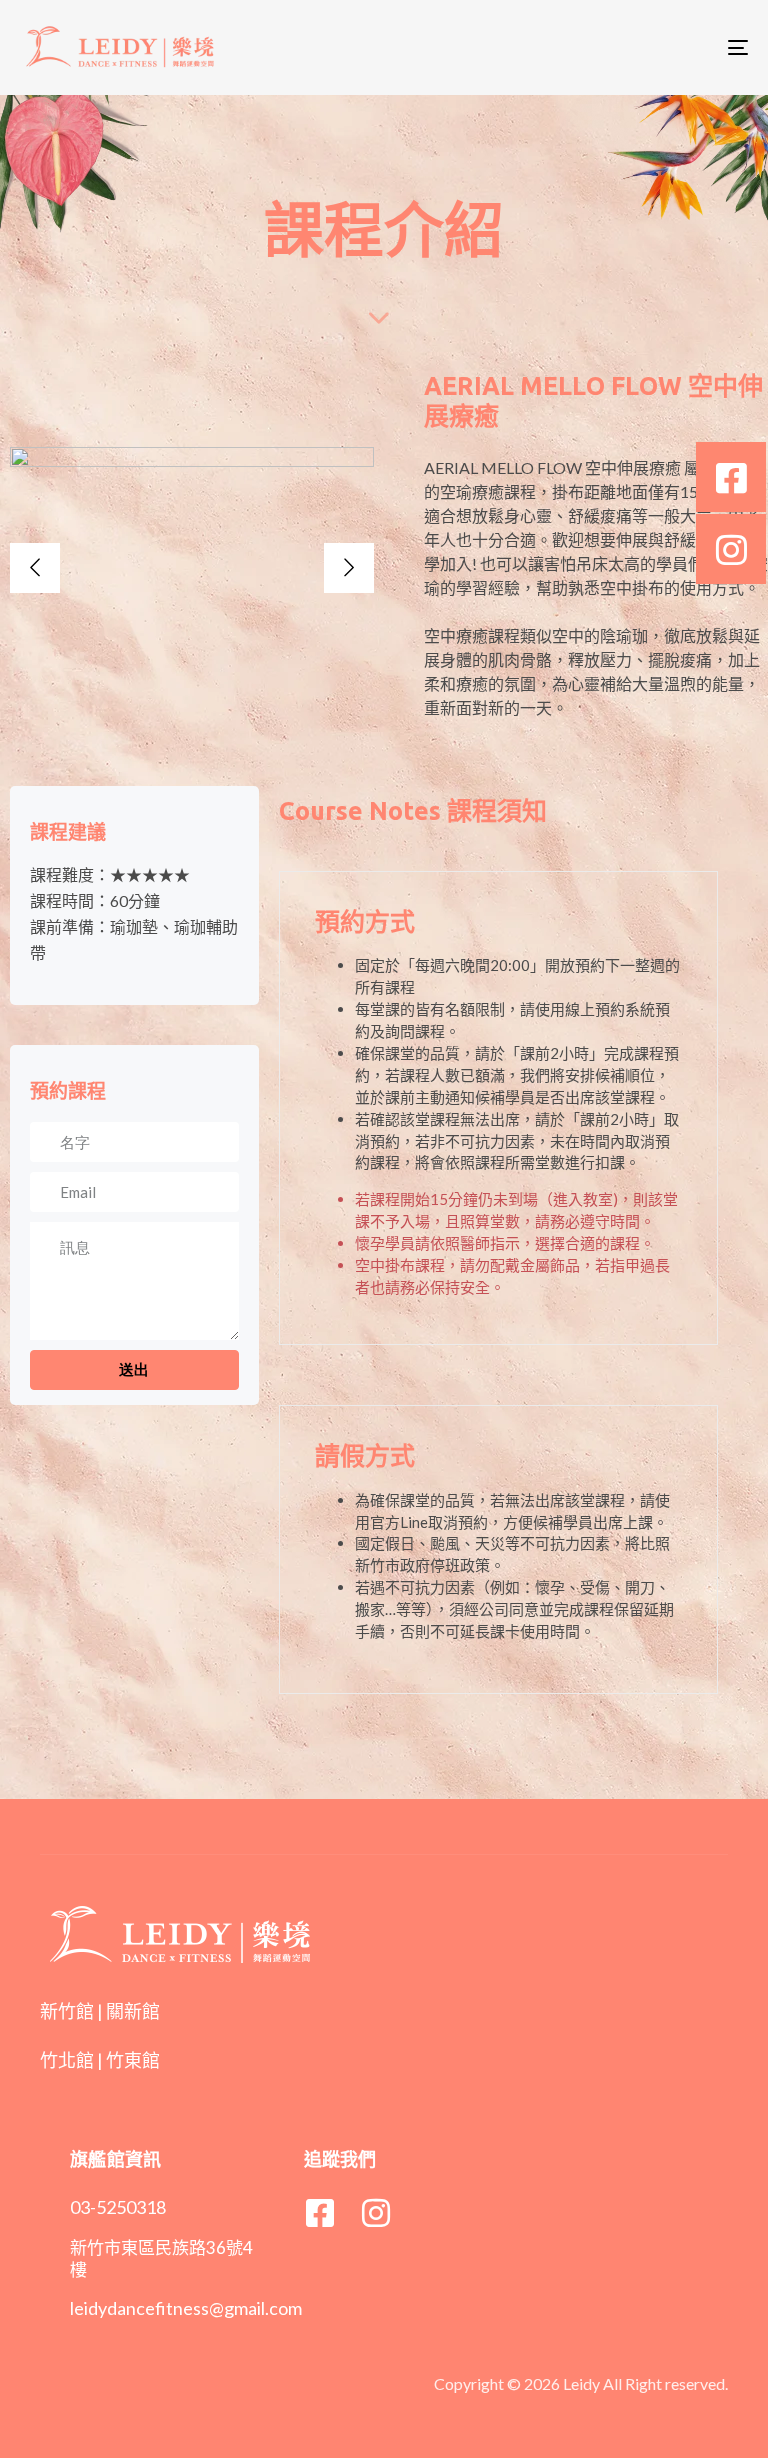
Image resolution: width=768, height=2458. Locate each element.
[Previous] (35, 568)
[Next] (349, 568)
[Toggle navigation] (626, 47)
